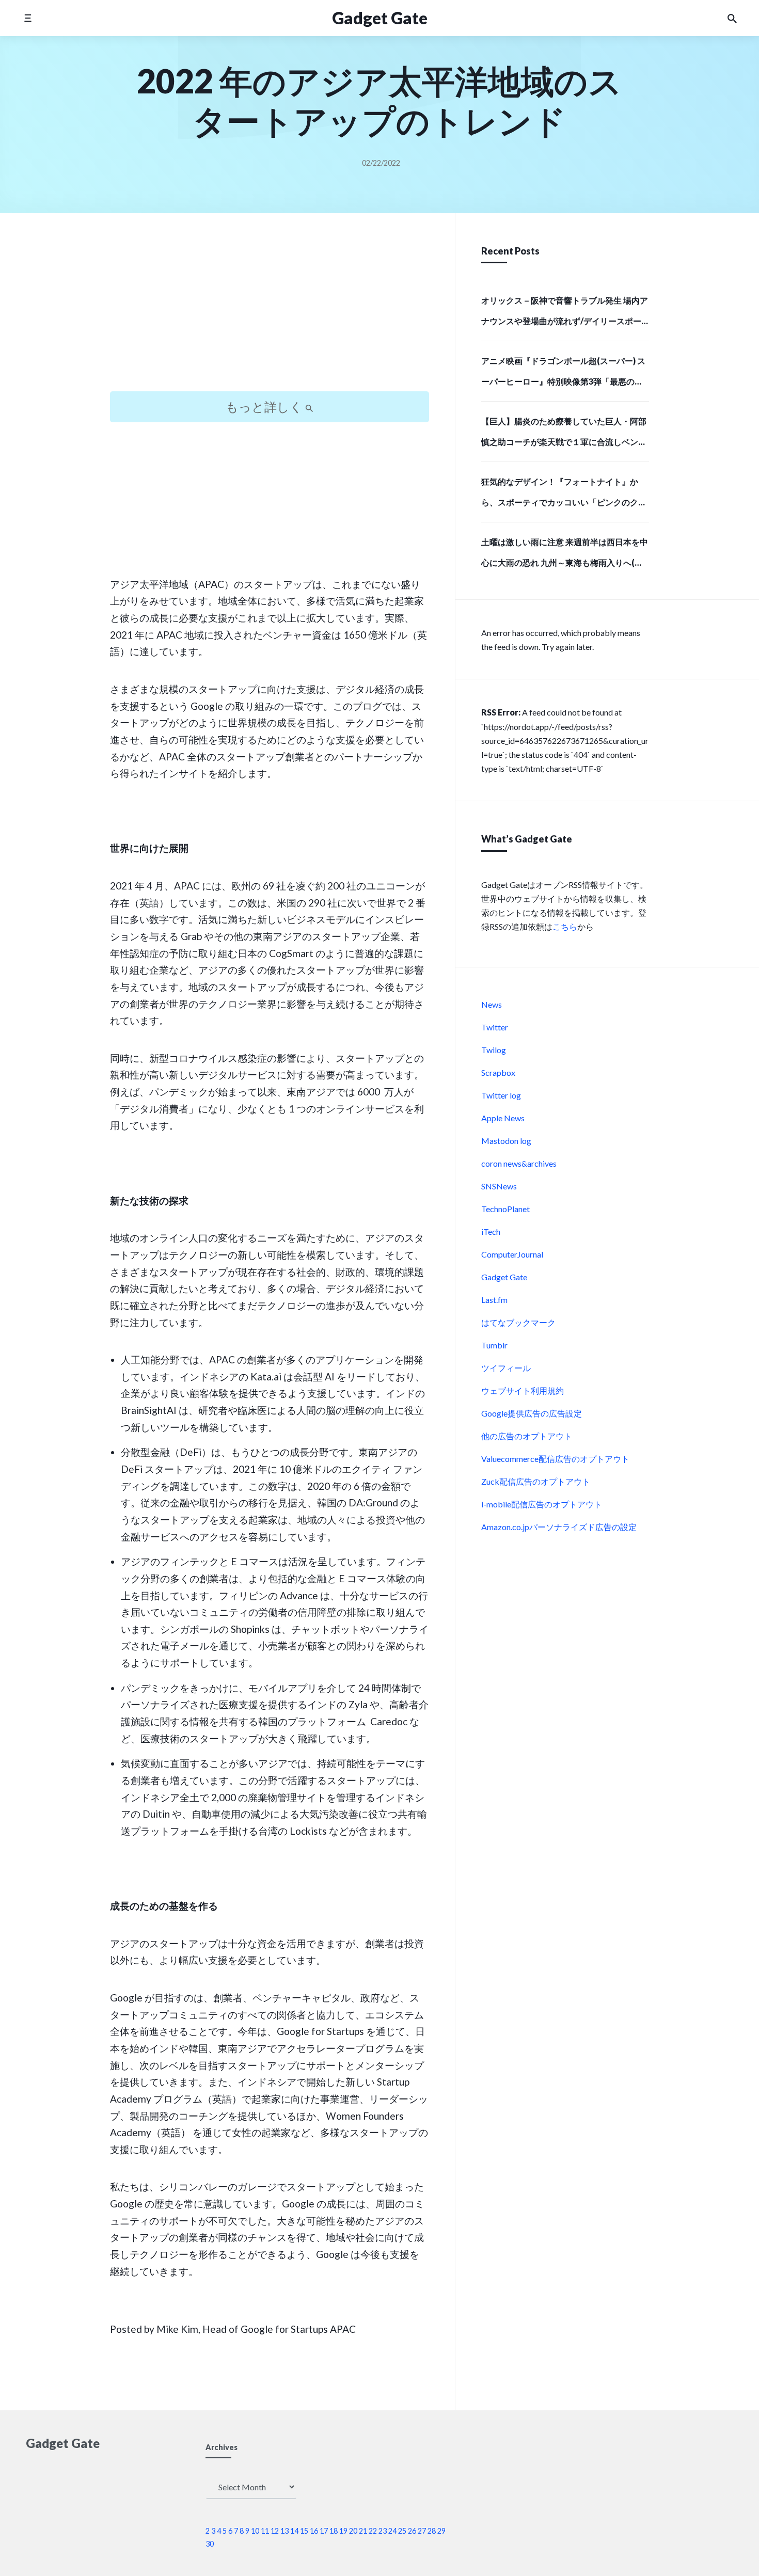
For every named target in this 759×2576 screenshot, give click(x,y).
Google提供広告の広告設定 (532, 1413)
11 (265, 2531)
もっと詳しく (265, 407)
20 (353, 2531)
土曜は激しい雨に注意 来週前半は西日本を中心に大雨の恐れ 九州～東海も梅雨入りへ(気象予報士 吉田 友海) (565, 555)
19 (343, 2531)
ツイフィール (506, 1368)
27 (422, 2531)
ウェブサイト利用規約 (523, 1390)
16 (314, 2531)
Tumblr (494, 1345)
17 (324, 2531)
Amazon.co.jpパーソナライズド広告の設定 (559, 1527)
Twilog (494, 1050)
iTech (491, 1231)
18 (334, 2531)
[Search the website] (732, 18)
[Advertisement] (270, 311)
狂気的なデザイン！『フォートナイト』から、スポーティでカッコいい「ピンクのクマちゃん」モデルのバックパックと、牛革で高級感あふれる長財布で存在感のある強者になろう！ (564, 495)
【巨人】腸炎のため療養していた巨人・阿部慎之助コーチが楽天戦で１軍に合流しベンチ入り (564, 435)
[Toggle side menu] (28, 18)
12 (275, 2531)
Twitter (495, 1027)
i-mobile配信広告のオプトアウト (542, 1504)
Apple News (503, 1118)
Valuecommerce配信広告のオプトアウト (555, 1459)
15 (304, 2531)
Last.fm (494, 1300)
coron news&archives (519, 1163)
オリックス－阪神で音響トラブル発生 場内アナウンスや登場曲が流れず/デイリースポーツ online (565, 314)
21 (363, 2531)
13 (284, 2531)
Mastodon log (506, 1141)
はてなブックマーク (518, 1322)
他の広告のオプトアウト (527, 1436)
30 (210, 2544)
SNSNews (499, 1186)
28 (432, 2531)
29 (441, 2531)
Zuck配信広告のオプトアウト (536, 1481)
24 (392, 2531)
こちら (565, 926)
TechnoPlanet (505, 1209)
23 (383, 2531)
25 (402, 2531)
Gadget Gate (504, 1277)
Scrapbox (498, 1072)
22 (373, 2531)
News (492, 1004)
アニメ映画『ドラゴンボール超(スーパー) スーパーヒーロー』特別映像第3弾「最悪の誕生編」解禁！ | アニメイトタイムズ (563, 374)
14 (294, 2531)
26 (412, 2531)
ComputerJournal (512, 1254)
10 (255, 2531)
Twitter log (501, 1095)
